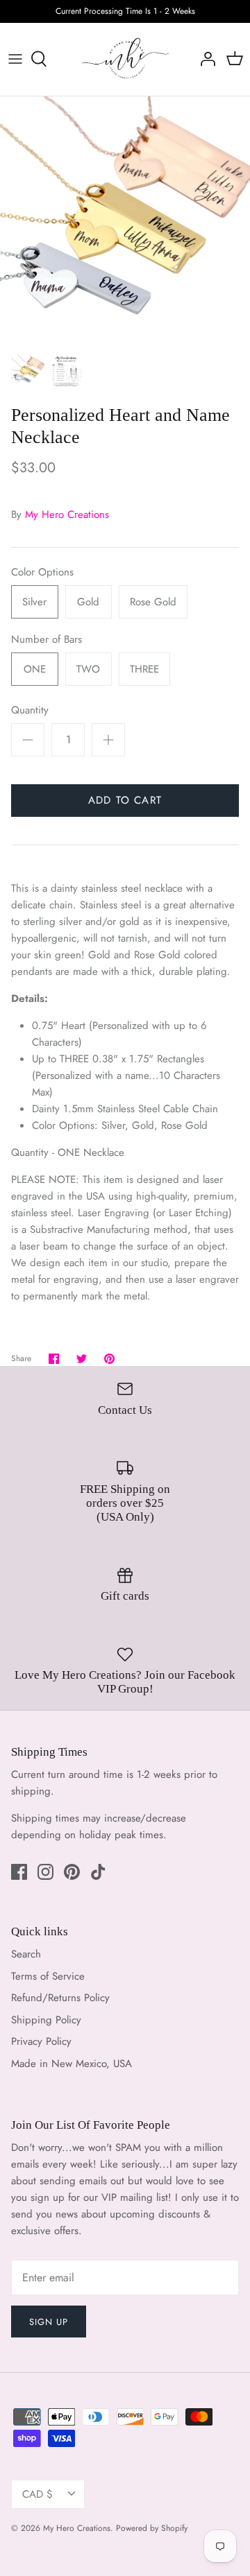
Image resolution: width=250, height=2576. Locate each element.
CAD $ (37, 2494)
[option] (125, 221)
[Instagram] (45, 1872)
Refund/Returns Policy (60, 1998)
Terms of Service (48, 1976)
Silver (34, 602)
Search (26, 1954)
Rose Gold (153, 602)
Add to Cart (125, 800)
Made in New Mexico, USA (72, 2064)
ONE (35, 669)
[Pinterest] (72, 1872)
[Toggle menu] (15, 59)
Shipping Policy (46, 2020)
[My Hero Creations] (125, 59)
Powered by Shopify (152, 2528)
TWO (88, 669)
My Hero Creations (67, 515)
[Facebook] (19, 1872)
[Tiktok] (98, 1872)
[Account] (204, 59)
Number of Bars (47, 640)
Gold (88, 602)
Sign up (49, 2322)
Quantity (30, 710)
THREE (144, 669)
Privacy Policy (41, 2041)
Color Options (42, 572)
